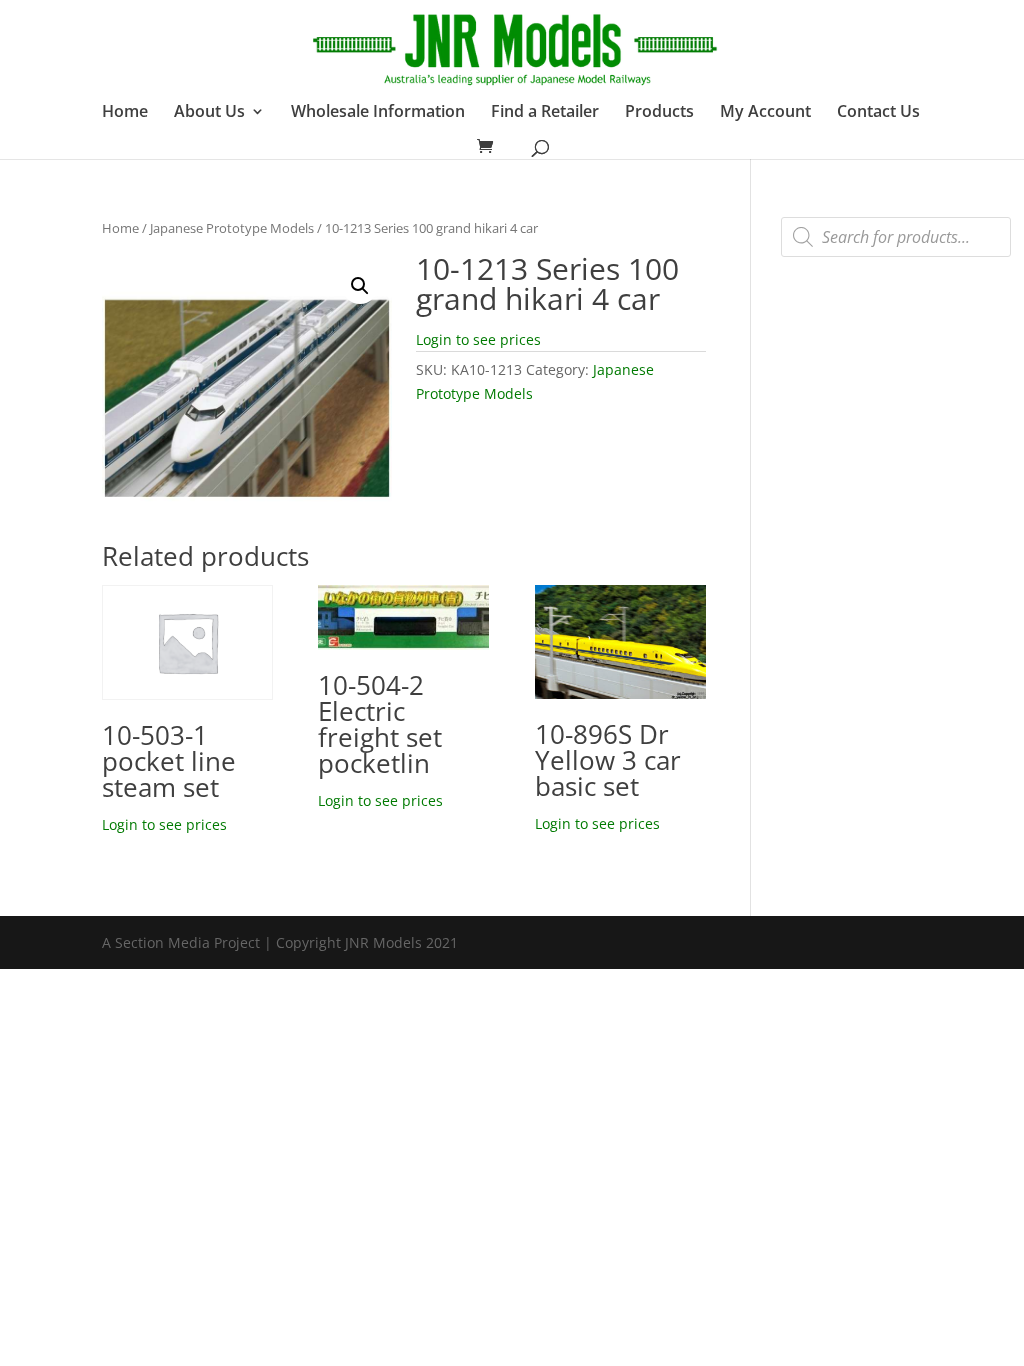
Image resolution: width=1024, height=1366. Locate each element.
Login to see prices (478, 339)
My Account (765, 113)
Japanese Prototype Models (232, 228)
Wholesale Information (378, 113)
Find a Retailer (545, 113)
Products (659, 113)
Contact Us (878, 113)
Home (125, 113)
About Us (209, 113)
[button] (360, 286)
